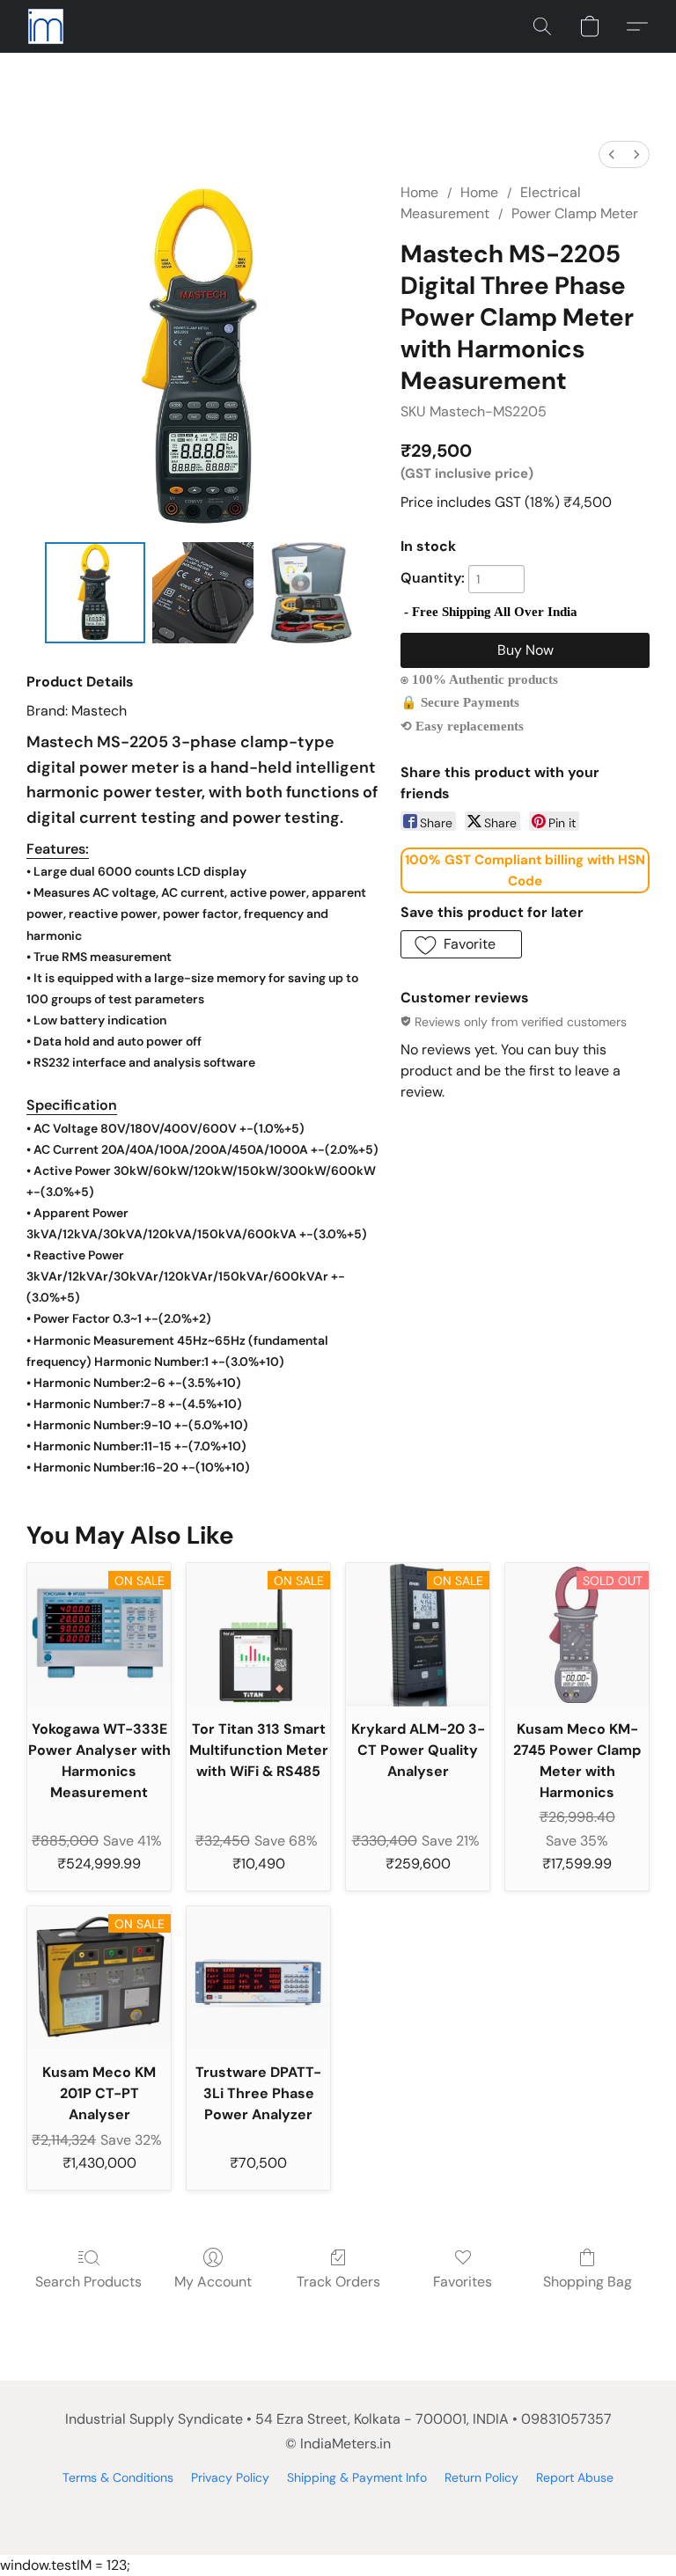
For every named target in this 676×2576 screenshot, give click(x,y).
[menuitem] (612, 154)
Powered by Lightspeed (338, 2507)
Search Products (88, 2282)
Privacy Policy (230, 2477)
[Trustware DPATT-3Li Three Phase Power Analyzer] (258, 1978)
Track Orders (338, 2282)
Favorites (463, 2282)
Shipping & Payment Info (357, 2477)
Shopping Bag (588, 2282)
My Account (213, 2282)
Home (419, 192)
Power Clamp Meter (575, 213)
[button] (46, 26)
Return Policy (481, 2477)
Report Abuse (575, 2477)
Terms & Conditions (118, 2477)
